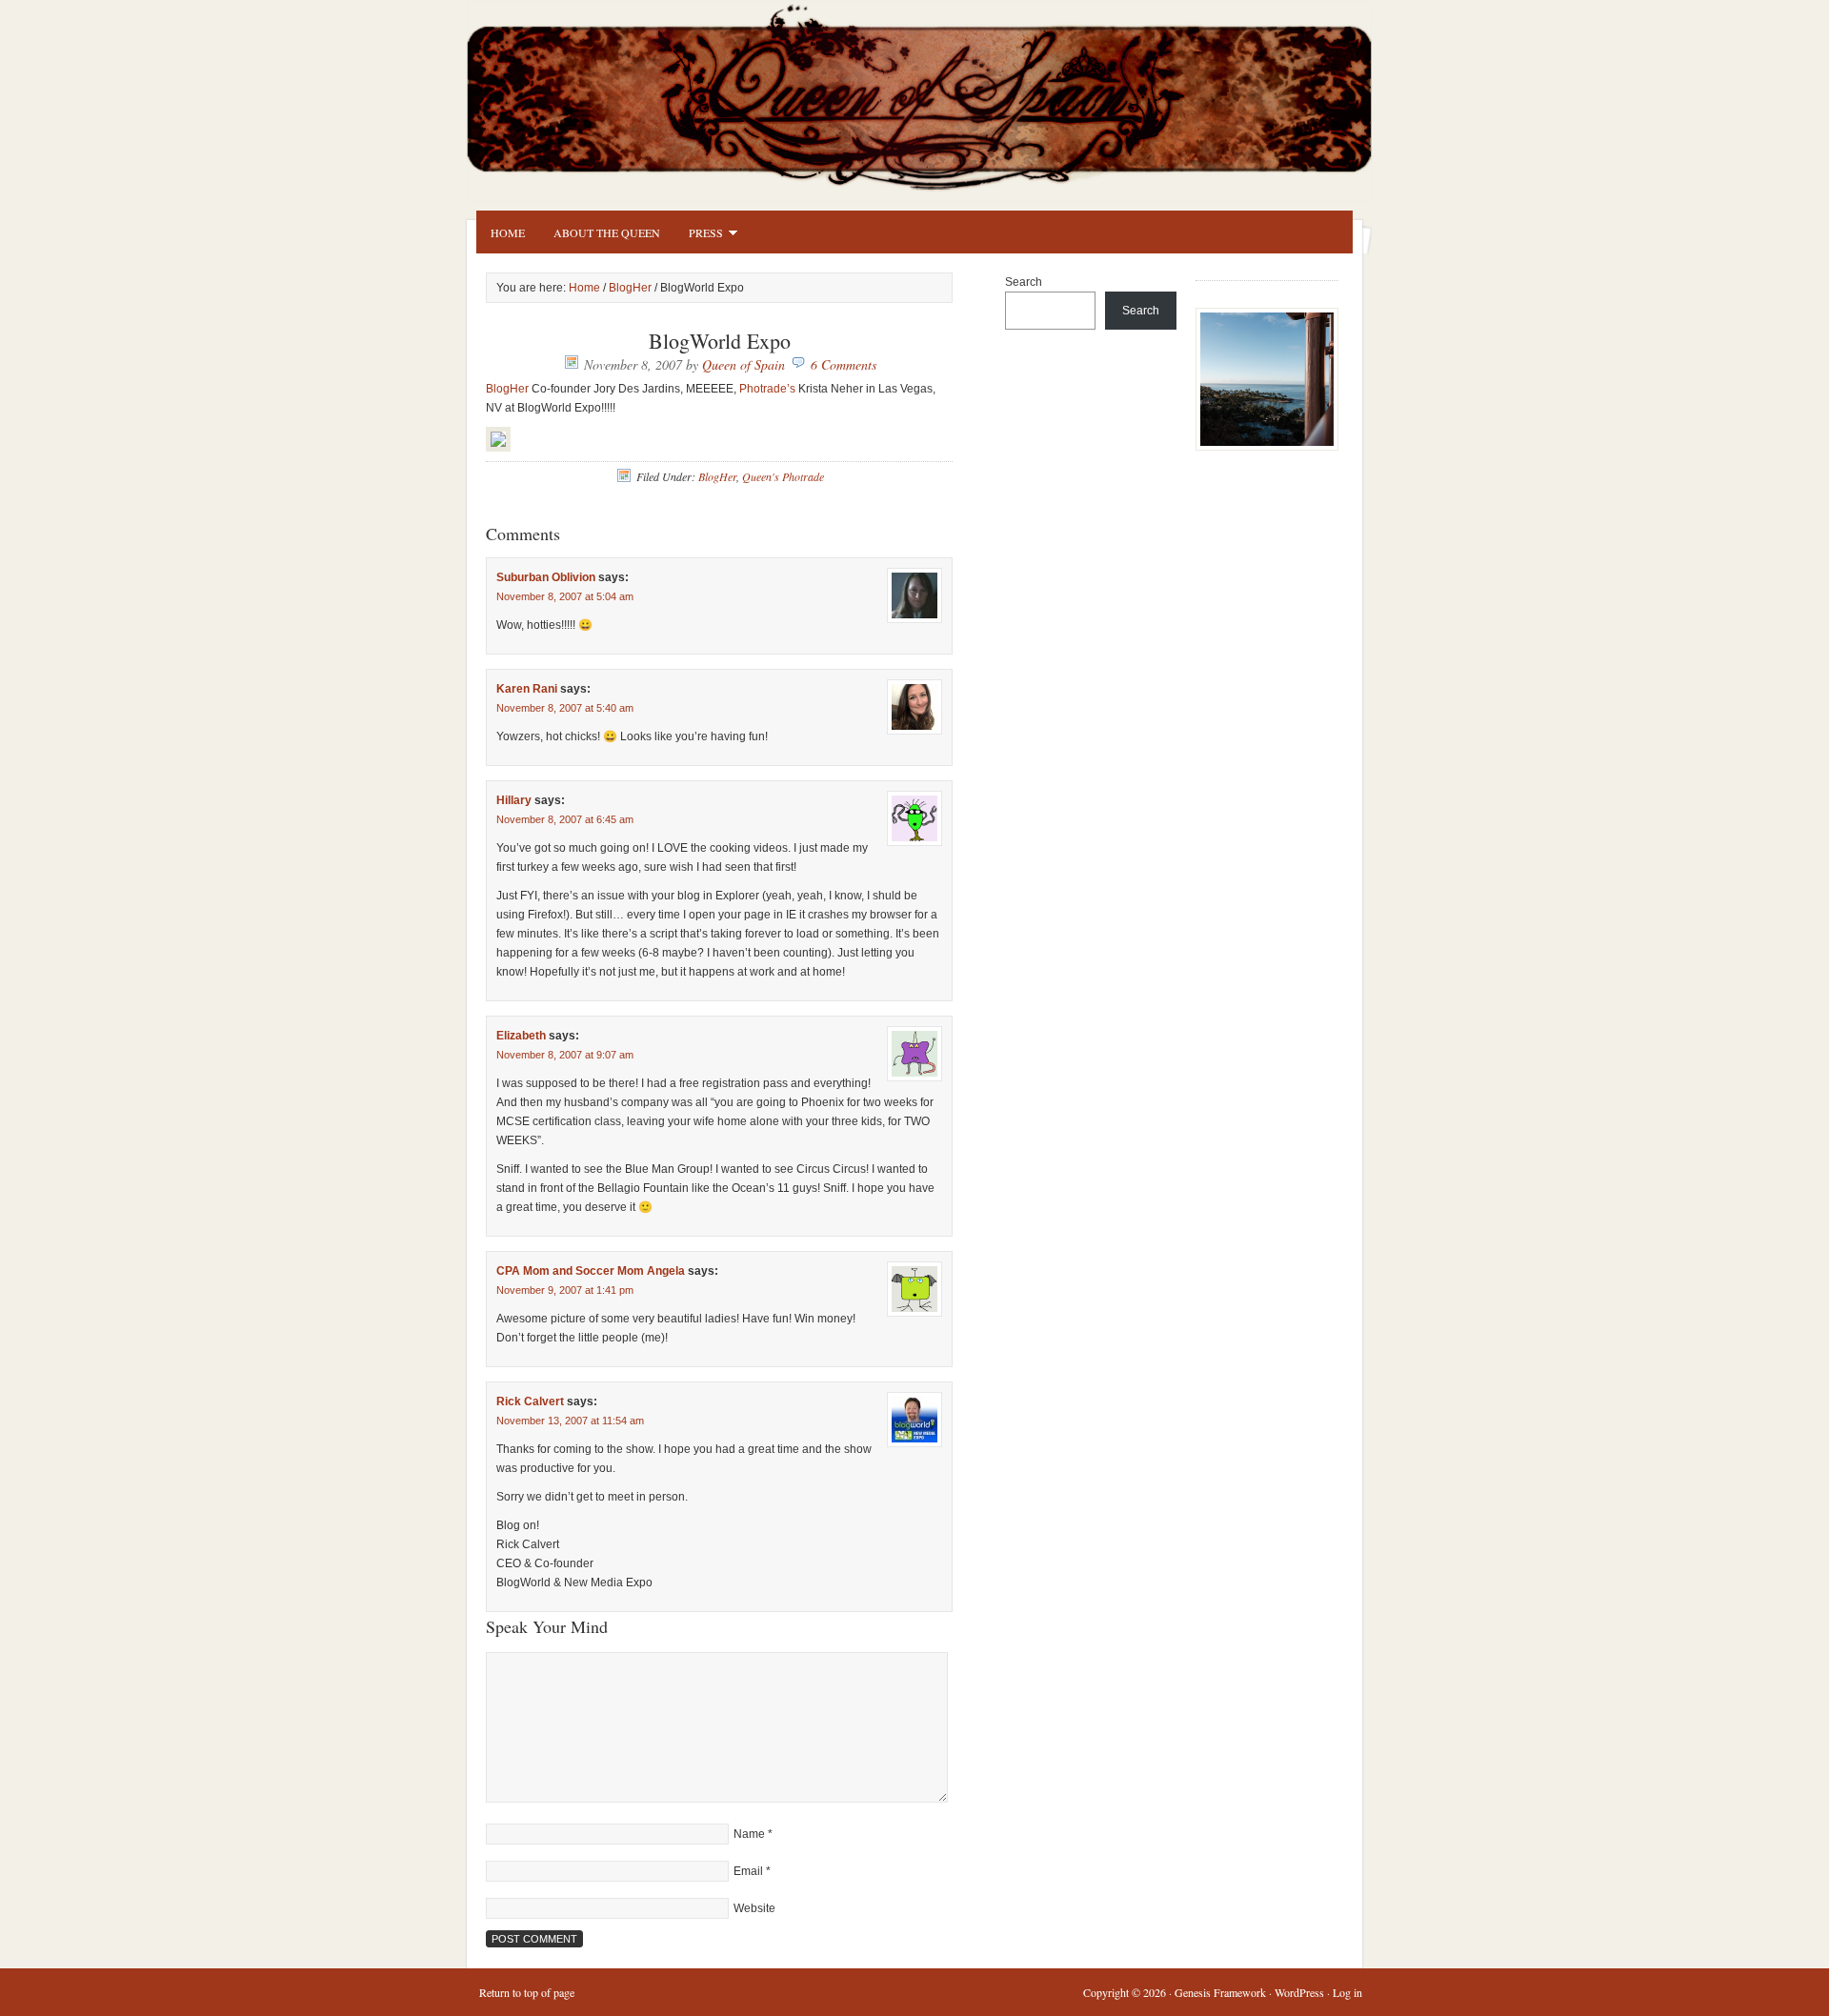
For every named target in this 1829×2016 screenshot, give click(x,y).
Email (748, 1871)
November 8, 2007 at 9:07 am (565, 1055)
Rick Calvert (530, 1401)
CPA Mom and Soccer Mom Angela (591, 1271)
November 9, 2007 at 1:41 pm (565, 1290)
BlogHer (630, 288)
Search (1024, 282)
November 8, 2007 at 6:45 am (565, 819)
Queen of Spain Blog (943, 92)
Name (749, 1834)
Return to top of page (527, 1992)
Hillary (514, 800)
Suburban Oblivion (546, 577)
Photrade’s (767, 389)
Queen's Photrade (783, 476)
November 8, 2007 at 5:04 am (565, 596)
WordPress (1299, 1992)
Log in (1347, 1992)
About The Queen (607, 232)
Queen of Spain (744, 364)
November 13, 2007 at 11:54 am (570, 1421)
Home (508, 232)
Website (754, 1908)
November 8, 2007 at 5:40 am (565, 708)
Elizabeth (521, 1036)
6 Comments (844, 364)
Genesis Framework (1220, 1992)
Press (699, 235)
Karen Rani (527, 689)
